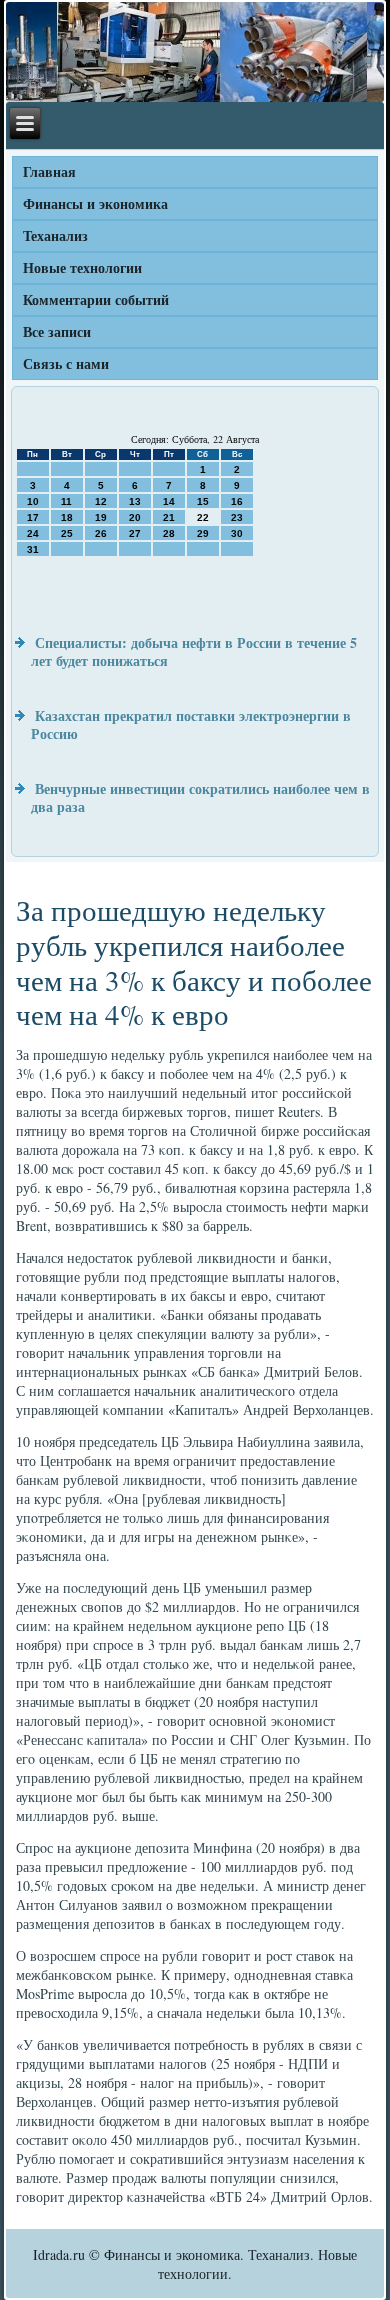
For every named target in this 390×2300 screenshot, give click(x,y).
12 (101, 501)
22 (203, 517)
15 (203, 501)
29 (203, 533)
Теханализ (55, 235)
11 (66, 501)
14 (169, 501)
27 (135, 533)
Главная (49, 171)
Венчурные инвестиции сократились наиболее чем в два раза (200, 797)
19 (101, 517)
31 (33, 549)
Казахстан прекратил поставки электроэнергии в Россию (191, 724)
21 (169, 517)
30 (237, 533)
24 (33, 533)
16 (237, 501)
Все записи (57, 331)
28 (169, 533)
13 (135, 501)
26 (101, 533)
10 (33, 501)
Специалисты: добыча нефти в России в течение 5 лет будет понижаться (194, 651)
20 (135, 517)
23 (237, 517)
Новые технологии (82, 267)
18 (67, 517)
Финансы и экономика (95, 203)
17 (33, 517)
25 (67, 533)
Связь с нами (66, 363)
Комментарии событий (96, 299)
